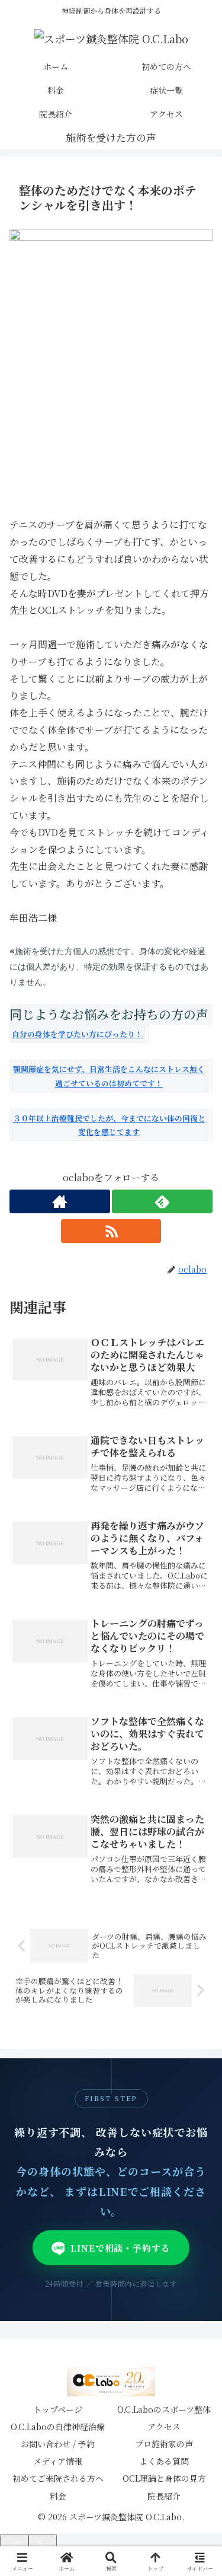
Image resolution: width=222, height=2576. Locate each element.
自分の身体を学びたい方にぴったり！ (77, 1034)
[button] (198, 1898)
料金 (58, 2496)
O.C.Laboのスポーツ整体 (164, 2409)
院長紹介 (164, 2496)
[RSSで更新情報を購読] (111, 1231)
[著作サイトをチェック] (60, 1201)
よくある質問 (164, 2461)
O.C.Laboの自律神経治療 (58, 2427)
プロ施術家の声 (164, 2444)
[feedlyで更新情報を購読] (162, 1201)
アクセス (164, 2427)
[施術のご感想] (111, 138)
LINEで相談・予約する (120, 2248)
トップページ (58, 2409)
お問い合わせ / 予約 (58, 2444)
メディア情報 (58, 2461)
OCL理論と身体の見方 (164, 2478)
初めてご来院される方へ (58, 2478)
